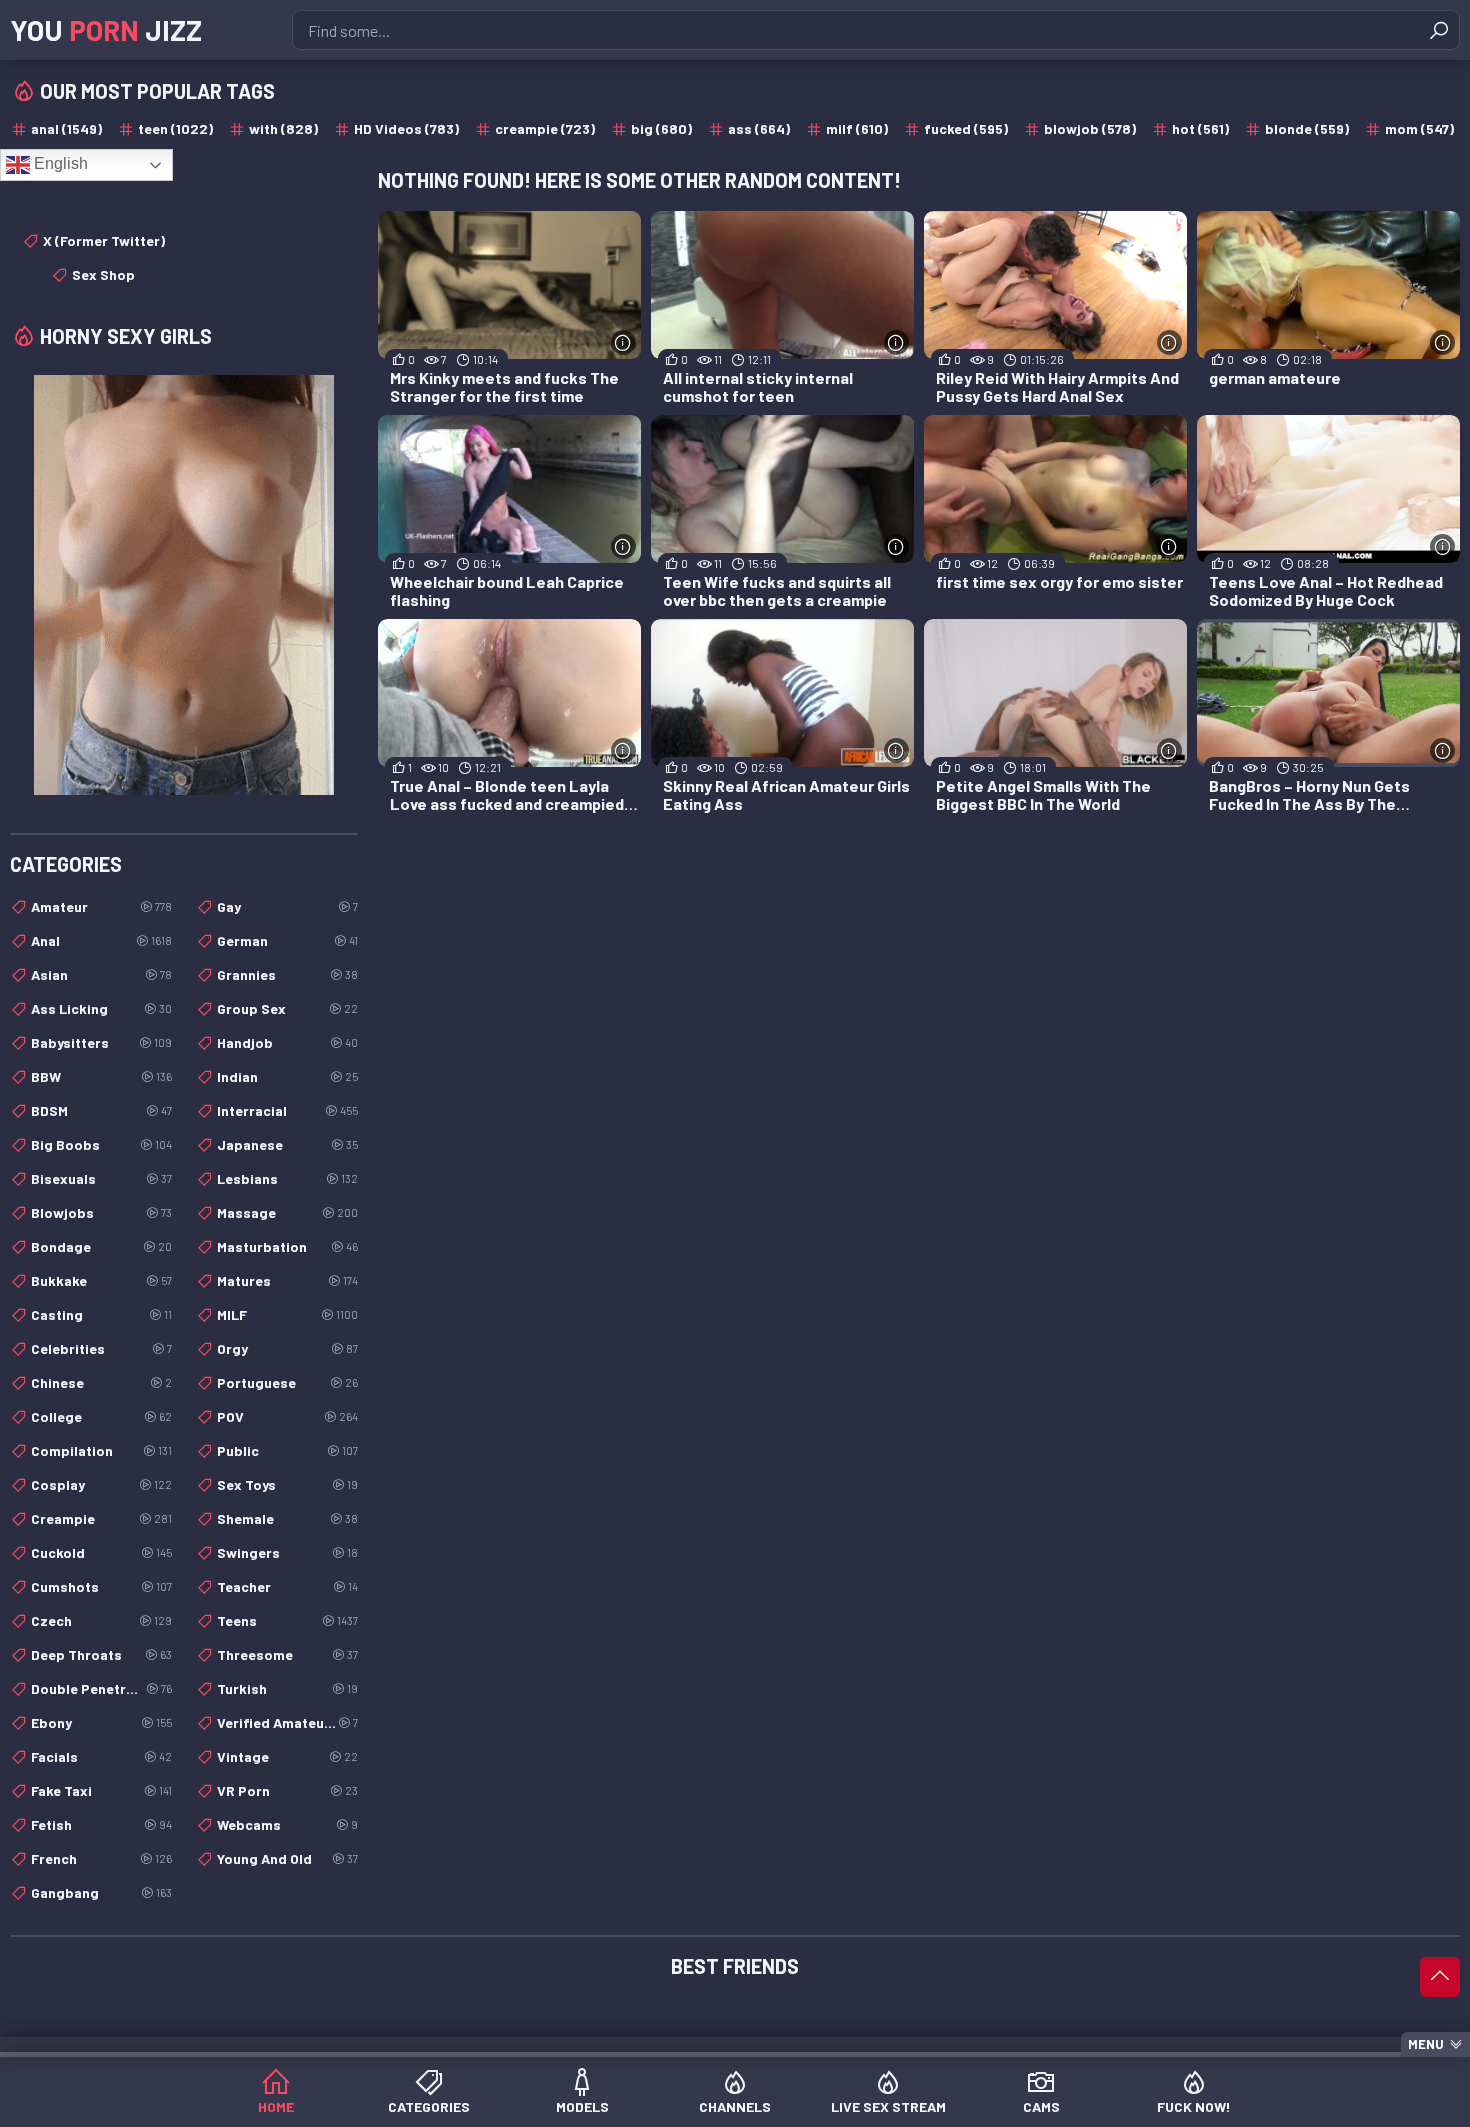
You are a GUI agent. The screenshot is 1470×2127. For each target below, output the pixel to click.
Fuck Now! (1194, 2106)
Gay (287, 906)
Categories (429, 2106)
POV (287, 1416)
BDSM (101, 1110)
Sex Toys (287, 1484)
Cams (1041, 2106)
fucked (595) (966, 128)
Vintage (287, 1756)
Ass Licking (101, 1008)
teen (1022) (175, 128)
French (101, 1858)
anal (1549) (66, 128)
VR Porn (287, 1790)
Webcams (287, 1824)
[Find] (1439, 30)
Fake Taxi (101, 1790)
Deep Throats (101, 1654)
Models (582, 2106)
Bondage (101, 1246)
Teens (287, 1620)
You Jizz (106, 30)
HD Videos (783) (406, 128)
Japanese (287, 1144)
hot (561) (1200, 128)
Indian (287, 1076)
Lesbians (287, 1178)
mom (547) (1419, 128)
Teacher (287, 1586)
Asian (101, 974)
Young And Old (287, 1858)
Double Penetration (101, 1688)
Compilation (101, 1450)
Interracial (287, 1110)
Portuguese (287, 1382)
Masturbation (287, 1246)
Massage (287, 1212)
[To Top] (1440, 1977)
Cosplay (101, 1484)
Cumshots (101, 1586)
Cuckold (101, 1552)
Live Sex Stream (888, 2106)
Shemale (287, 1518)
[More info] (623, 342)
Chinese (101, 1382)
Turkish (287, 1688)
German (287, 940)
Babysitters (101, 1042)
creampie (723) (545, 128)
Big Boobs (101, 1144)
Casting (101, 1314)
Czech (101, 1620)
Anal (101, 940)
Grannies (287, 974)
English (59, 163)
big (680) (661, 128)
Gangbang (101, 1892)
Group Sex (287, 1008)
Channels (735, 2106)
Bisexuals (101, 1178)
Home (276, 2106)
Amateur (101, 906)
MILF (287, 1314)
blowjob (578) (1090, 128)
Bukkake (101, 1280)
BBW (101, 1076)
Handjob (287, 1042)
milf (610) (857, 128)
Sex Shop (103, 274)
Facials (101, 1756)
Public (287, 1450)
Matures (287, 1280)
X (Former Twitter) (104, 240)
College (101, 1416)
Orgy (287, 1348)
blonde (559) (1307, 128)
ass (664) (759, 128)
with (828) (283, 128)
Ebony (101, 1722)
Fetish (101, 1824)
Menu (1426, 2044)
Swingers (287, 1552)
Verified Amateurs (287, 1722)
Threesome (287, 1654)
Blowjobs (101, 1212)
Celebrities (101, 1348)
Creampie (101, 1518)
